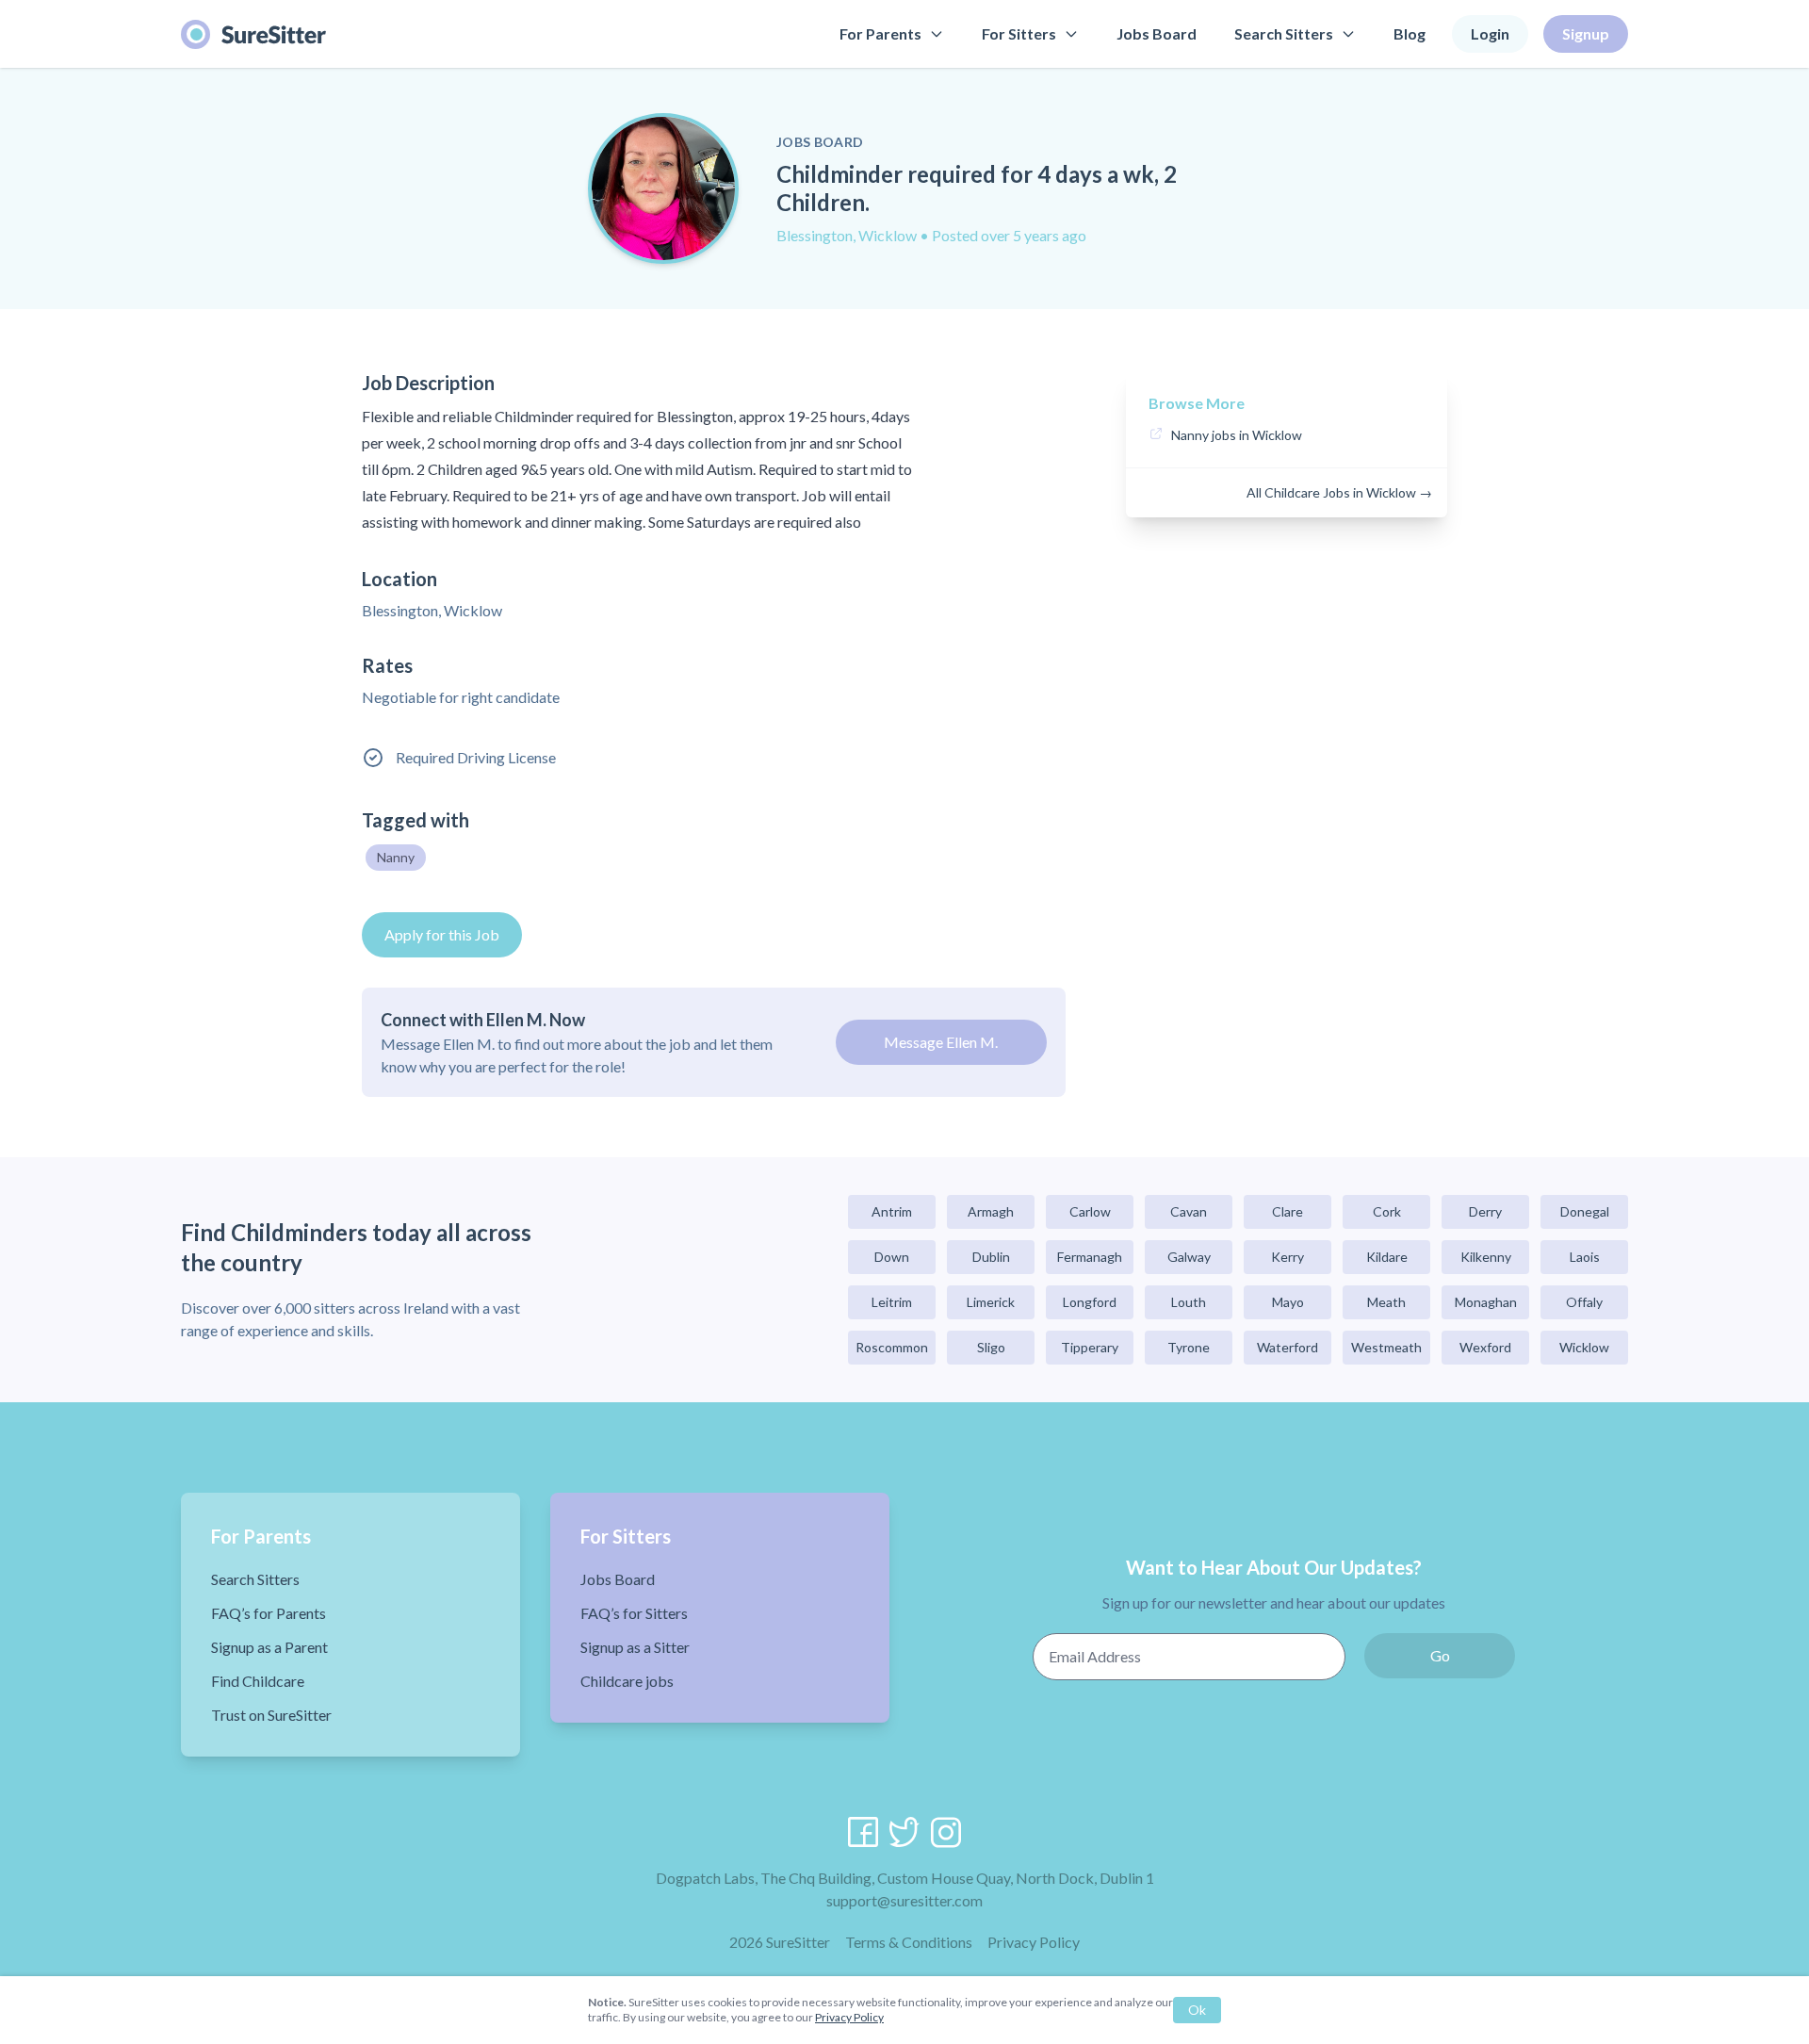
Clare (1287, 1211)
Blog (1410, 33)
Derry (1485, 1211)
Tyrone (1189, 1347)
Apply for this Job (442, 934)
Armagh (991, 1211)
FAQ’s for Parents (269, 1613)
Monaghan (1486, 1302)
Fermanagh (1090, 1257)
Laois (1585, 1257)
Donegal (1585, 1211)
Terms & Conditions (909, 1942)
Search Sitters (1284, 33)
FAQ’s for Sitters (634, 1613)
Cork (1387, 1211)
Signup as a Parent (269, 1647)
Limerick (991, 1302)
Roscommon (892, 1347)
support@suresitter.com (904, 1900)
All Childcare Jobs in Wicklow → (1339, 492)
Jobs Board (1157, 33)
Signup (1586, 33)
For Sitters (1019, 33)
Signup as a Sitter (635, 1647)
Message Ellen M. (941, 1042)
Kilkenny (1486, 1257)
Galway (1189, 1257)
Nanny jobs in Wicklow (1237, 435)
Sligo (991, 1347)
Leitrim (892, 1302)
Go (1440, 1655)
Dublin (991, 1257)
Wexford (1485, 1347)
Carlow (1090, 1211)
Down (892, 1257)
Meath (1386, 1302)
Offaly (1584, 1302)
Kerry (1287, 1257)
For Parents (880, 33)
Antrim (892, 1211)
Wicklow (1584, 1347)
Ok (1197, 2010)
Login (1490, 33)
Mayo (1288, 1302)
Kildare (1387, 1257)
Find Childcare (258, 1681)
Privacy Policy (1034, 1942)
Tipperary (1090, 1347)
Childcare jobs (627, 1681)
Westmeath (1386, 1347)
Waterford (1287, 1347)
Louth (1189, 1302)
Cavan (1189, 1211)
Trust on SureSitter (271, 1715)
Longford (1090, 1302)
